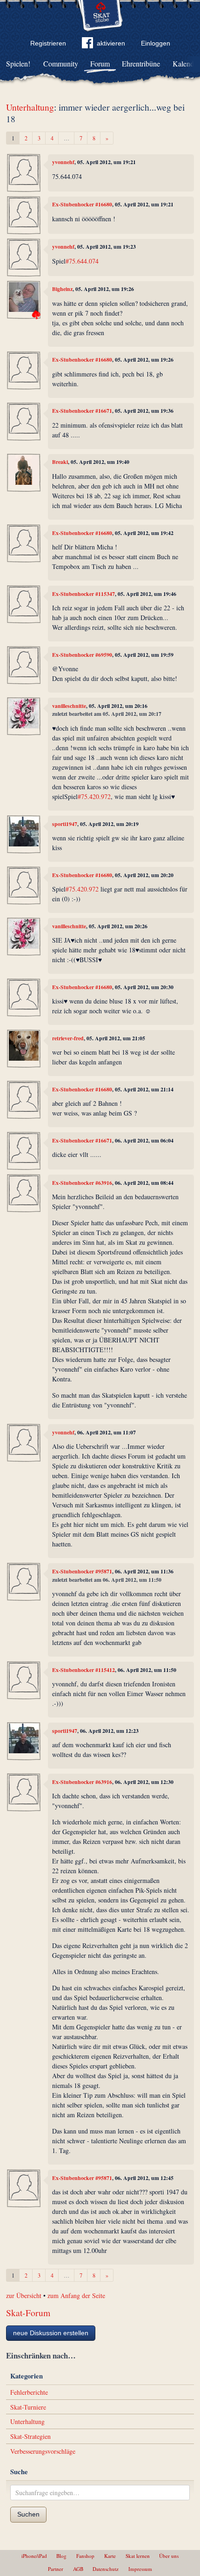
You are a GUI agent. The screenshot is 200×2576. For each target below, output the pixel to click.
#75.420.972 (94, 796)
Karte (110, 2556)
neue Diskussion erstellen (51, 2333)
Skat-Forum (28, 2313)
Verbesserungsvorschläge (43, 2451)
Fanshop (85, 2556)
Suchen (28, 2514)
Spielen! (18, 63)
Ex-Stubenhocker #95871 (82, 1571)
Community (61, 63)
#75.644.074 (82, 261)
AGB (78, 2569)
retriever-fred (68, 1038)
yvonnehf (63, 162)
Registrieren (48, 43)
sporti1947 (65, 824)
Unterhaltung (30, 107)
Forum (100, 63)
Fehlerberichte (29, 2392)
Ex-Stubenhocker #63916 (82, 1183)
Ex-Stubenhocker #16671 (82, 411)
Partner (56, 2569)
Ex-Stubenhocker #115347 (83, 594)
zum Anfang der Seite (76, 2295)
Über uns (169, 2556)
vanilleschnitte (69, 706)
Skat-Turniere (28, 2407)
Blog (61, 2556)
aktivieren (111, 43)
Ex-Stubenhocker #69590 (82, 655)
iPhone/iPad (34, 2556)
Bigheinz (62, 289)
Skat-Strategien (30, 2436)
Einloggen (156, 43)
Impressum (140, 2569)
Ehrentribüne (141, 63)
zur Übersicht (24, 2295)
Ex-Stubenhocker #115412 (83, 1670)
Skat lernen (138, 2556)
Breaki (60, 462)
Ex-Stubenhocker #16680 (82, 204)
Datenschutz (106, 2569)
